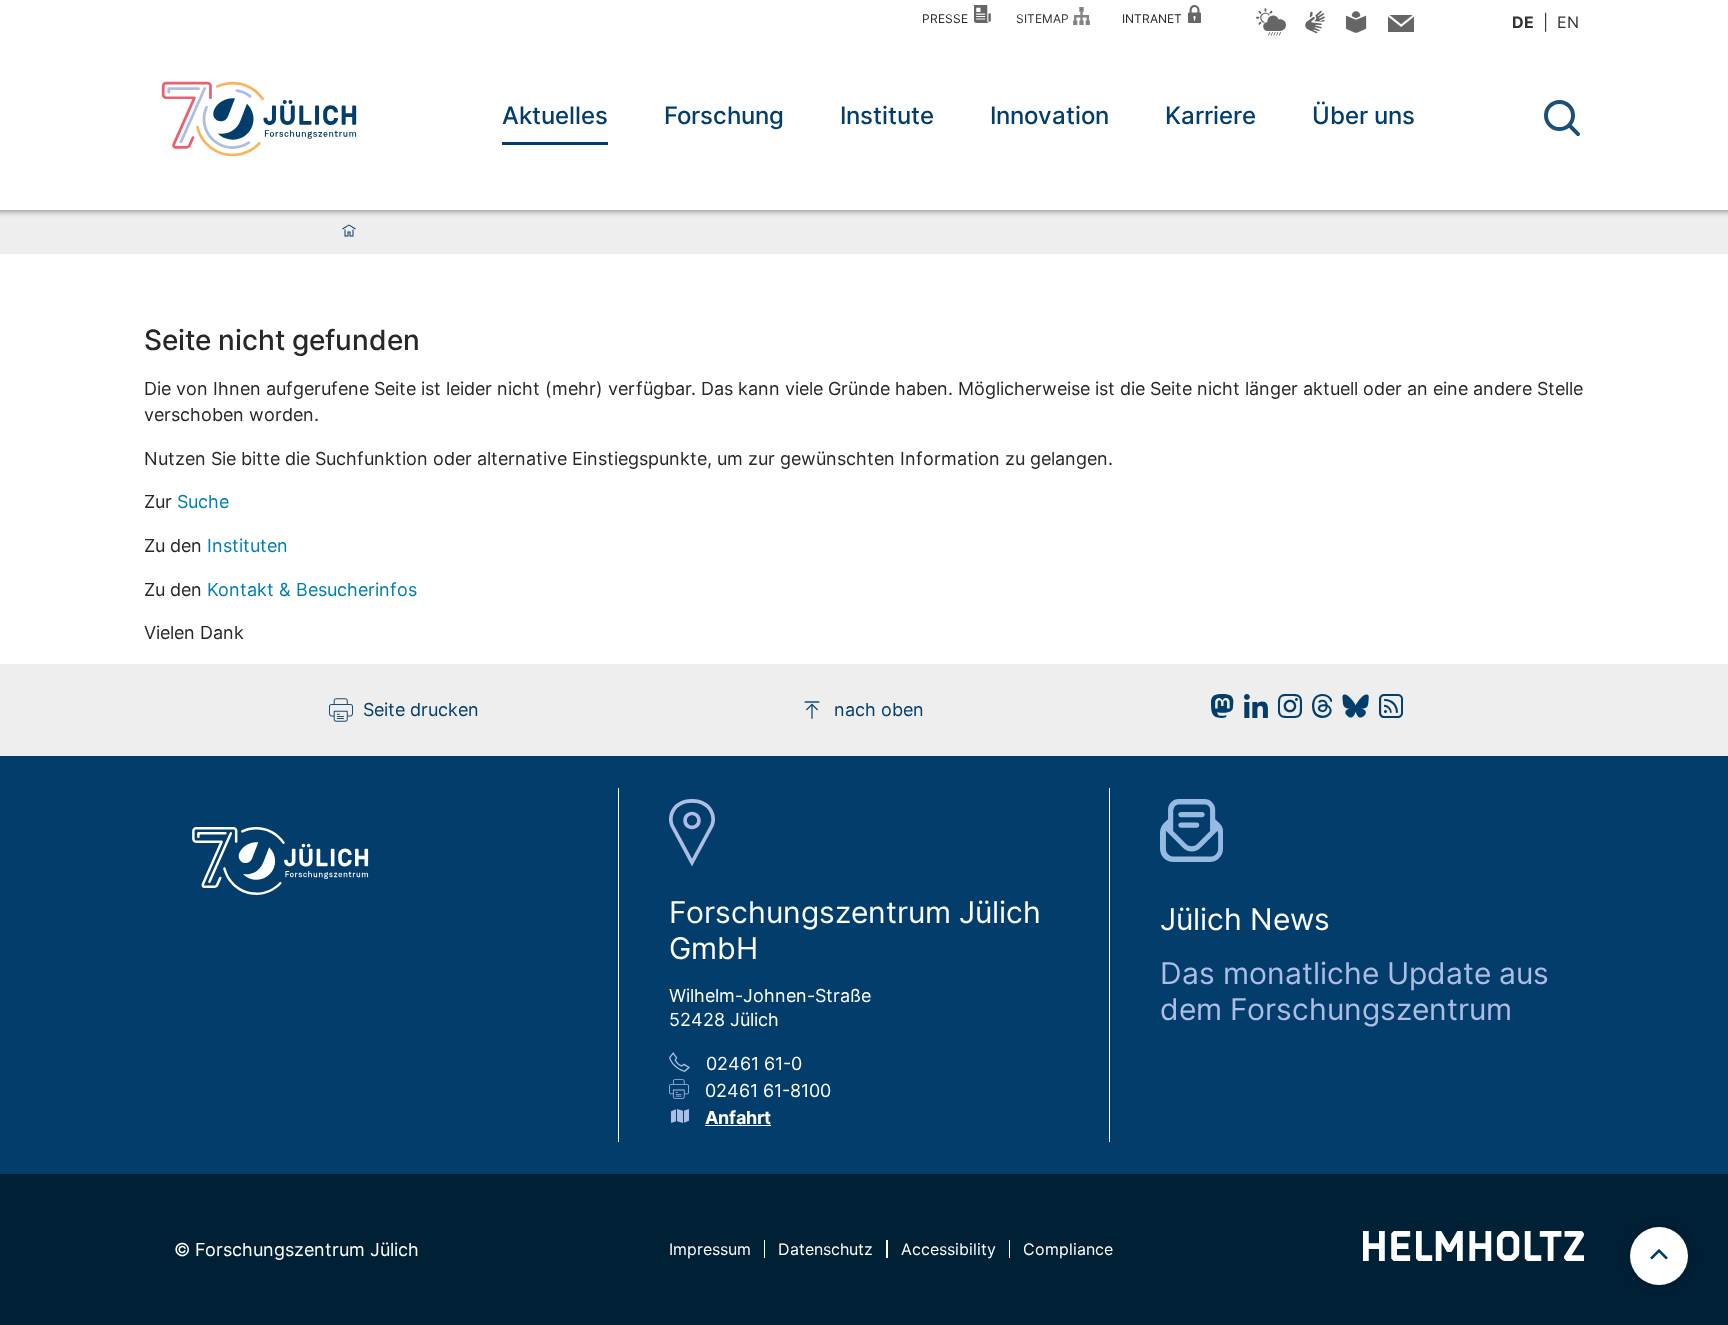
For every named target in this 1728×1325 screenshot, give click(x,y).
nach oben (879, 709)
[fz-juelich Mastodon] (1217, 711)
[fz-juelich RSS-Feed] (1386, 711)
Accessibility (948, 1249)
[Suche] (1562, 118)
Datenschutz (825, 1249)
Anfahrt (738, 1117)
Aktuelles (555, 115)
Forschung (724, 115)
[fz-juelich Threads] (1317, 711)
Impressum (710, 1249)
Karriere (1210, 115)
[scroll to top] (1659, 1256)
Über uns (1363, 115)
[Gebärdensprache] (1315, 31)
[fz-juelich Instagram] (1285, 711)
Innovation (1049, 115)
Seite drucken (421, 709)
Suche (203, 501)
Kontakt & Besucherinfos (312, 589)
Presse (948, 18)
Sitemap (1045, 18)
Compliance (1068, 1249)
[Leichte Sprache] (1356, 29)
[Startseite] (349, 232)
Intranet (1155, 18)
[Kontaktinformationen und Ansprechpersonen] (1398, 27)
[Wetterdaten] (1271, 32)
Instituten (247, 545)
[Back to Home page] (259, 119)
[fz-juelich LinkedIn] (1251, 711)
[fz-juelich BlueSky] (1350, 711)
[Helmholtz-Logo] (1473, 1254)
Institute (887, 115)
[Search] (1564, 118)
